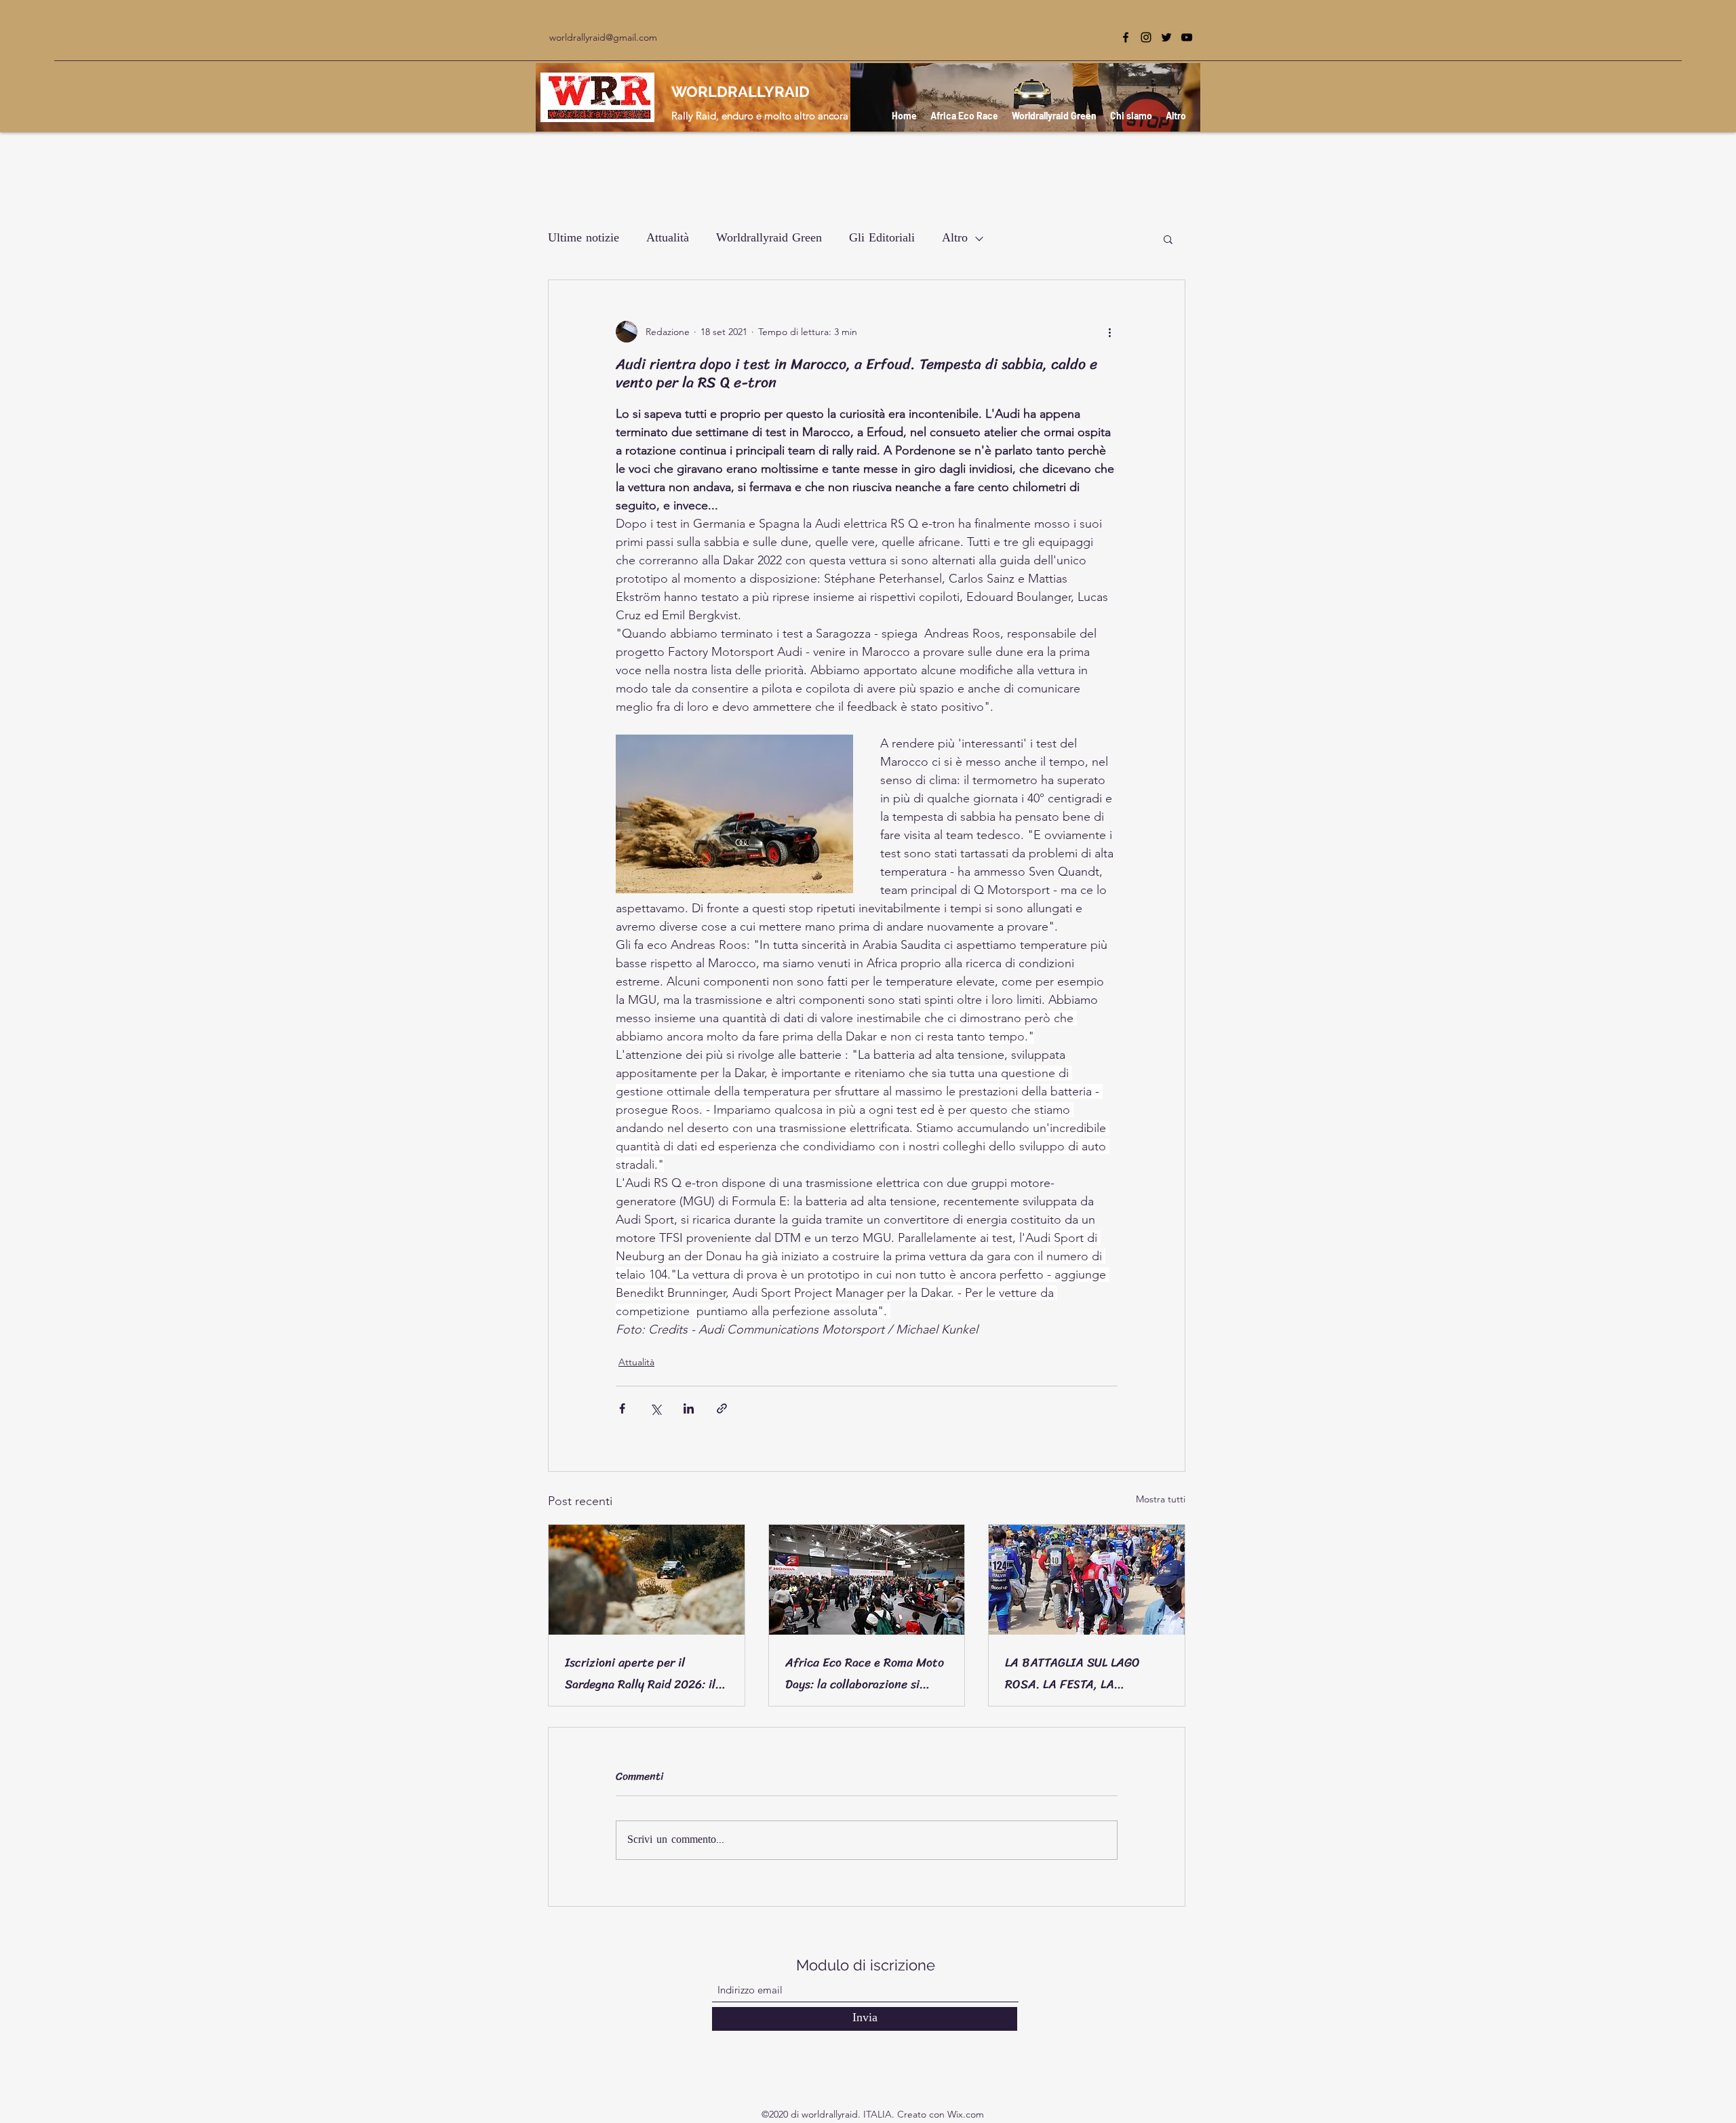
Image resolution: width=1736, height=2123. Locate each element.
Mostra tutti (1161, 1499)
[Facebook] (1126, 37)
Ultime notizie (584, 239)
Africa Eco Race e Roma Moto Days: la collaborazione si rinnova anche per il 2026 (865, 1673)
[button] (1168, 239)
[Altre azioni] (1109, 332)
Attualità (668, 239)
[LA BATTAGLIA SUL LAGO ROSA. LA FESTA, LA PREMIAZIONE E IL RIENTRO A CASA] (1087, 1580)
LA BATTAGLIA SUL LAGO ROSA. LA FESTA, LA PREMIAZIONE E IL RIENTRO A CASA (1083, 1673)
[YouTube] (1187, 37)
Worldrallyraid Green (769, 239)
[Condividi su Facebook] (622, 1408)
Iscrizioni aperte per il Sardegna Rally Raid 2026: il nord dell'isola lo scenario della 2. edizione (640, 1673)
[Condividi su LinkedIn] (689, 1408)
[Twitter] (1166, 37)
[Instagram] (1146, 37)
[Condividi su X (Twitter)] (655, 1408)
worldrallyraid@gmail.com (603, 37)
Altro (955, 239)
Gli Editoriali (882, 239)
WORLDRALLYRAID (741, 92)
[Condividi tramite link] (722, 1408)
